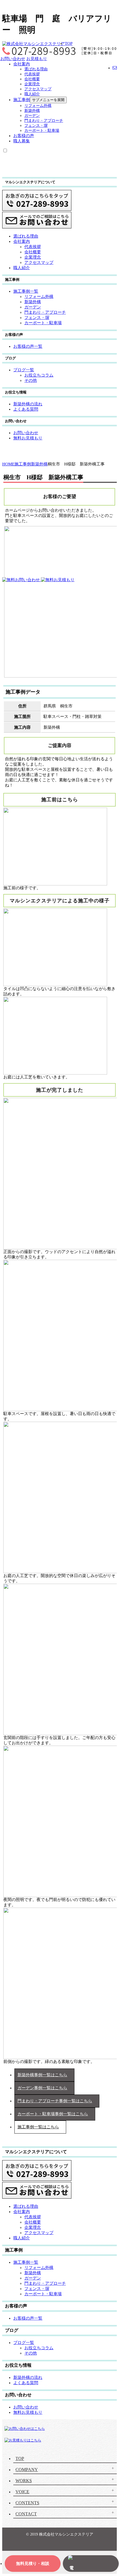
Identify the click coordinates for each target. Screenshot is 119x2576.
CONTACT (26, 2514)
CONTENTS (27, 2503)
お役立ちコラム (39, 375)
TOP (69, 43)
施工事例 (22, 100)
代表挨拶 (32, 74)
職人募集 (22, 141)
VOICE (22, 2492)
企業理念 (32, 84)
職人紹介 (32, 94)
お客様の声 (24, 136)
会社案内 (22, 64)
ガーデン (32, 116)
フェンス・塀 (36, 126)
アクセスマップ (38, 89)
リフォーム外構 (38, 106)
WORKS (24, 2481)
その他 (31, 380)
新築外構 (32, 111)
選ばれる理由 (36, 69)
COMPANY (27, 2470)
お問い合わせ (13, 59)
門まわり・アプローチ (44, 121)
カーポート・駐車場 (42, 131)
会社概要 (32, 79)
